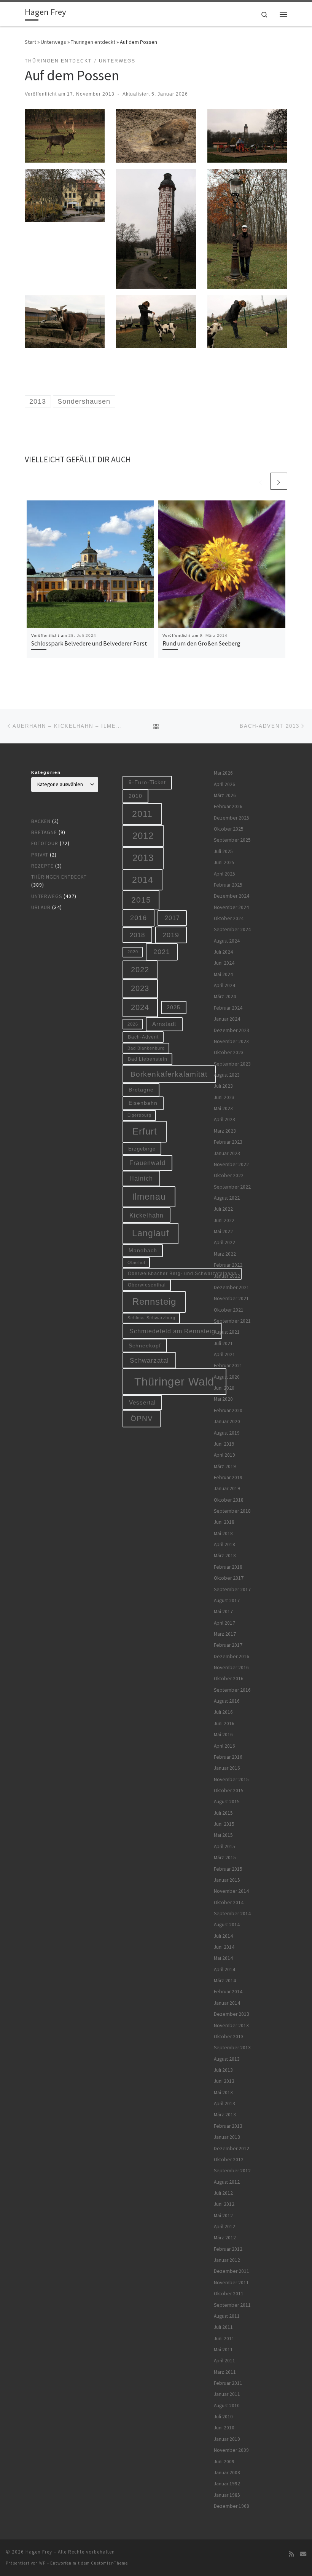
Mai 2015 (223, 1835)
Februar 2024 (228, 1008)
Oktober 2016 (229, 1679)
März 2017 (225, 1634)
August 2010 (227, 2406)
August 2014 (227, 1925)
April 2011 (224, 2361)
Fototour (45, 843)
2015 (141, 900)
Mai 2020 (223, 1399)
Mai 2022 (223, 1231)
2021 (162, 952)
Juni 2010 (224, 2428)
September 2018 (232, 1511)
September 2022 (232, 1187)
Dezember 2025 (232, 818)
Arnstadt (164, 1024)
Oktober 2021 (229, 1310)
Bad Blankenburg (146, 1048)
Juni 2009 (224, 2462)
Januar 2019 (227, 1489)
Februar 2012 (228, 2249)
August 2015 (227, 1802)
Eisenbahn (143, 1103)
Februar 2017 (228, 1645)
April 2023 (224, 1119)
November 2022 (231, 1164)
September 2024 (232, 929)
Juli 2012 (223, 2193)
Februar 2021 (228, 1366)
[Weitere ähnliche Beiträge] (279, 481)
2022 (140, 970)
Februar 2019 (228, 1477)
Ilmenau (149, 1197)
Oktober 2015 (229, 1791)
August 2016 (227, 1701)
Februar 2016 (228, 1757)
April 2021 (224, 1354)
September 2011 (232, 2305)
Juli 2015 (223, 1813)
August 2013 (227, 2059)
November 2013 (231, 2025)
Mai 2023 (223, 1108)
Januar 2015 (227, 1880)
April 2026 (224, 784)
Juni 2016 (224, 1723)
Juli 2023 (223, 1086)
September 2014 (232, 1914)
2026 (133, 1024)
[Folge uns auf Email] (303, 2554)
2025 (174, 1008)
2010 (135, 796)
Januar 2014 (227, 2003)
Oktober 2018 (229, 1500)
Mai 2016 (223, 1735)
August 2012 (227, 2182)
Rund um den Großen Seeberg (201, 643)
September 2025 (232, 840)
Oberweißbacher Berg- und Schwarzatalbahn (182, 1273)
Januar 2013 (227, 2137)
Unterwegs (53, 42)
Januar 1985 (227, 2495)
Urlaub (41, 907)
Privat (40, 855)
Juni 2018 (224, 1522)
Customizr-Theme (109, 2563)
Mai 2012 (223, 2216)
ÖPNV (142, 1418)
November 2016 (231, 1668)
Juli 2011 (223, 2327)
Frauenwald (147, 1163)
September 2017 (232, 1589)
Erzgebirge (142, 1149)
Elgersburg (139, 1115)
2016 (138, 918)
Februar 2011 (228, 2383)
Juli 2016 (223, 1712)
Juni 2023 (224, 1097)
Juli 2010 (223, 2417)
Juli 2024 (223, 952)
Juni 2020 (224, 1388)
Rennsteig (154, 1302)
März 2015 (225, 1858)
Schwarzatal (149, 1361)
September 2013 (232, 2048)
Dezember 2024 (232, 896)
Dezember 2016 (232, 1656)
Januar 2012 (227, 2260)
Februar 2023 (228, 1142)
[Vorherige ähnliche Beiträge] (260, 481)
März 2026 (225, 795)
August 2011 (227, 2316)
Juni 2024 (224, 963)
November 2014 (231, 1891)
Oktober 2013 (229, 2037)
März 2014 (225, 1981)
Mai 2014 (223, 1958)
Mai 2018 (223, 1533)
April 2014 (224, 1970)
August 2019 (227, 1433)
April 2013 (224, 2104)
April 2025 (224, 874)
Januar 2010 (227, 2439)
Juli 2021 (223, 1343)
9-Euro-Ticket (147, 782)
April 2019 (224, 1455)
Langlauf (150, 1233)
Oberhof (136, 1262)
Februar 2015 (228, 1869)
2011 (142, 814)
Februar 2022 (228, 1265)
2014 (143, 880)
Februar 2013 (228, 2126)
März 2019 (225, 1466)
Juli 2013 (223, 2070)
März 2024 (225, 996)
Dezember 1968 (232, 2506)
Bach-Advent (143, 1037)
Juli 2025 (223, 851)
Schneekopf (145, 1346)
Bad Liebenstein (148, 1059)
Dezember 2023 (232, 1030)
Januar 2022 (227, 1276)
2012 (143, 836)
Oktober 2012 (229, 2160)
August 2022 (227, 1198)
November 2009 (231, 2450)
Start (30, 42)
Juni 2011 (224, 2339)
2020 (133, 952)
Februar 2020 (228, 1410)
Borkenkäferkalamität (169, 1074)
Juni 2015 (224, 1824)
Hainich (141, 1178)
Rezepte (42, 866)
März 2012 (225, 2238)
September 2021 (232, 1321)
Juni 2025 (224, 862)
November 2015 (231, 1779)
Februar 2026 (228, 806)
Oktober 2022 (229, 1175)
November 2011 (231, 2283)
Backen (41, 821)
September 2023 (232, 1064)
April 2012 (224, 2227)
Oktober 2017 (229, 1578)
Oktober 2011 (229, 2294)
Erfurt (145, 1131)
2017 (172, 918)
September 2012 (232, 2171)
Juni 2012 (224, 2204)
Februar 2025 (228, 885)
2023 (140, 988)
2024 (140, 1007)
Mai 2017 (223, 1612)
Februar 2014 (228, 1992)
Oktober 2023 (229, 1052)
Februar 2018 (228, 1567)
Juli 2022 (223, 1209)
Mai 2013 (223, 2093)
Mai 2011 (223, 2350)
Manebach (143, 1250)
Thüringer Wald (174, 1381)
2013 (143, 858)
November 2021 (231, 1298)
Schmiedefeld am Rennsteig (172, 1331)
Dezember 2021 (232, 1287)
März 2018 (225, 1556)
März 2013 (225, 2115)
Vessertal (142, 1402)
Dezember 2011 (232, 2271)
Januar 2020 (227, 1421)
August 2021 (227, 1332)
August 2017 (227, 1600)
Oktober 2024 (229, 918)
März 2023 (225, 1131)
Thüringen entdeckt (93, 42)
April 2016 (224, 1746)
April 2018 (224, 1544)
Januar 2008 (227, 2473)
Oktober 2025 (229, 829)
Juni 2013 (224, 2081)
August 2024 (227, 941)
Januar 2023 (227, 1153)
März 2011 (225, 2372)
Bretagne (44, 832)
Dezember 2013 (232, 2014)
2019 (171, 935)
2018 (137, 935)
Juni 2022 (224, 1220)
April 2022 (224, 1242)
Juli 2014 (223, 1936)
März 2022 (225, 1254)
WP (42, 2563)
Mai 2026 (223, 773)
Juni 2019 (224, 1444)
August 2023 (227, 1075)
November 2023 (231, 1041)
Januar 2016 (227, 1768)
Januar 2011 (227, 2394)
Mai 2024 (223, 974)
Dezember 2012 (232, 2149)
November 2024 (231, 907)
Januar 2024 (227, 1019)
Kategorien (46, 772)
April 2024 (224, 985)
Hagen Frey (39, 2552)
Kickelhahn (146, 1215)
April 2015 (224, 1847)
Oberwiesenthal (147, 1285)
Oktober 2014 (229, 1902)
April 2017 (224, 1623)
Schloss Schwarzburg (151, 1318)
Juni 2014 (224, 1947)
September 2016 (232, 1690)
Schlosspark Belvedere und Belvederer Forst (89, 643)
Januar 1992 (227, 2484)
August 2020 (227, 1377)
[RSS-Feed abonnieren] (291, 2554)
